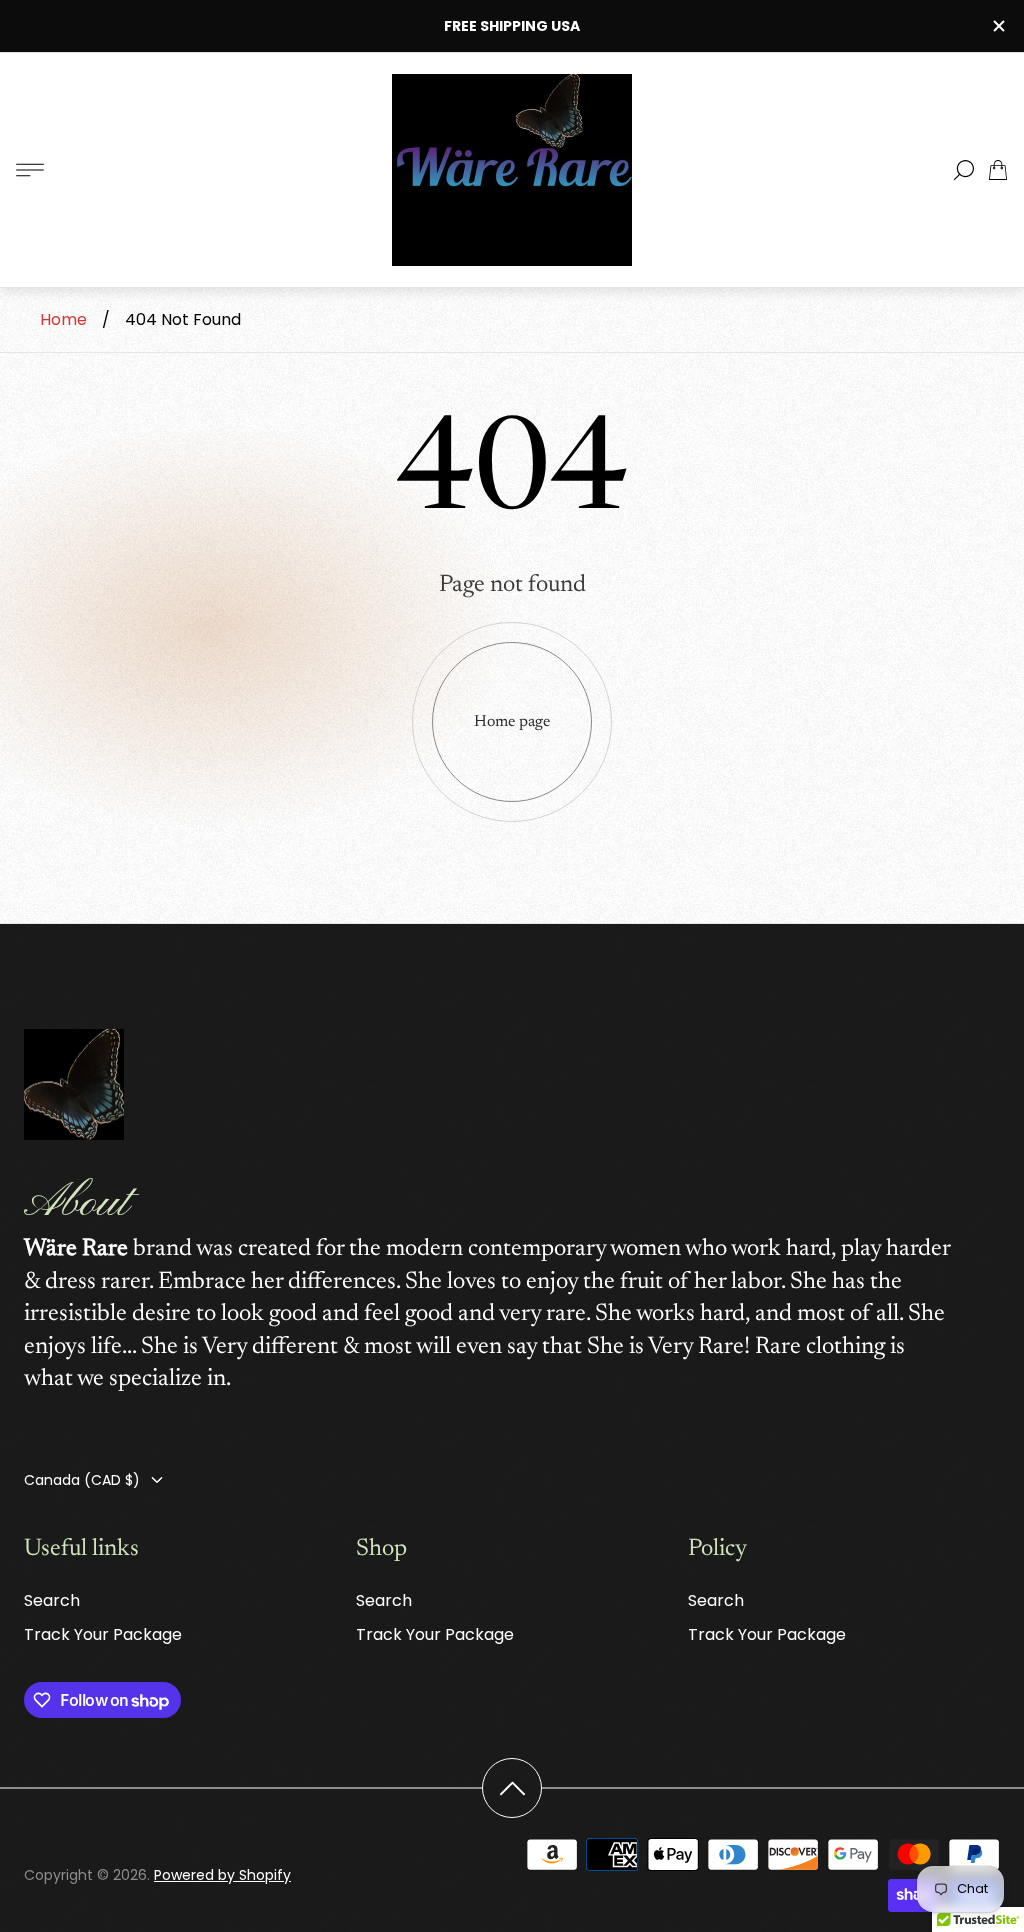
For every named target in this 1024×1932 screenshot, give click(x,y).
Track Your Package (103, 1634)
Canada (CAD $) (82, 1480)
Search (52, 1600)
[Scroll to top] (512, 1788)
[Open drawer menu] (30, 170)
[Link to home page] (74, 1087)
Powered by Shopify (222, 1875)
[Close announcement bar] (998, 26)
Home (63, 319)
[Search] (964, 170)
